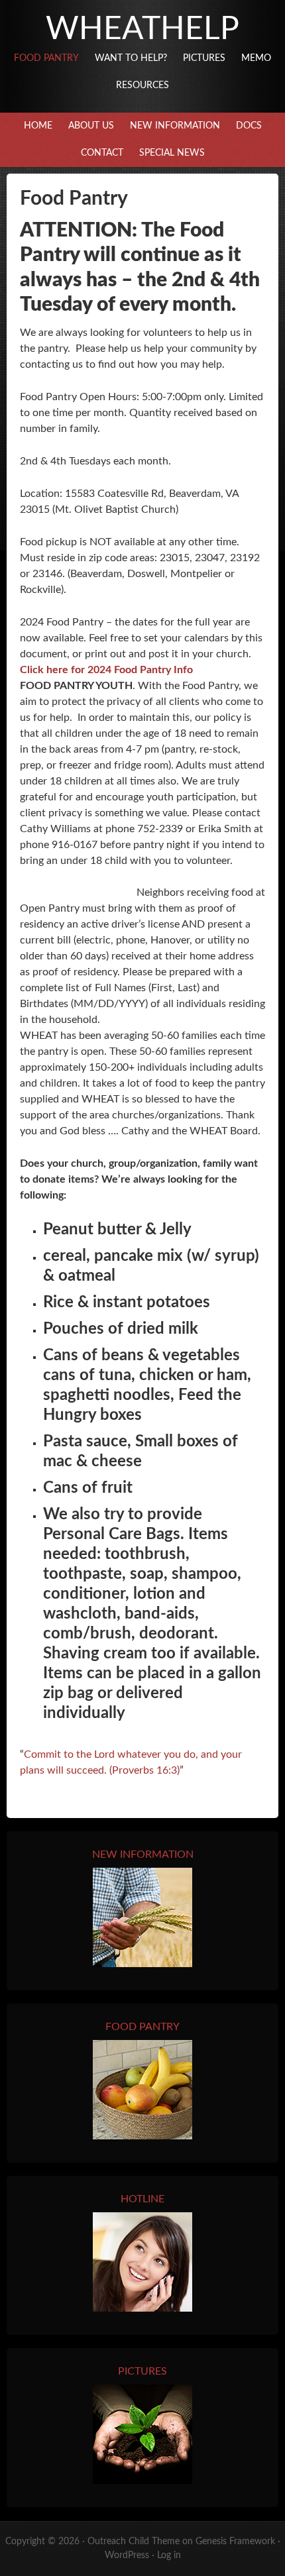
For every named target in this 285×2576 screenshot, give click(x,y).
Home (38, 126)
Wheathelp (142, 29)
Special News (172, 153)
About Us (91, 126)
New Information (175, 126)
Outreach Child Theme (134, 2542)
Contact (102, 153)
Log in (169, 2555)
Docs (249, 126)
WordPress (127, 2555)
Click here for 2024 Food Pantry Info (106, 670)
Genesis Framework (235, 2542)
